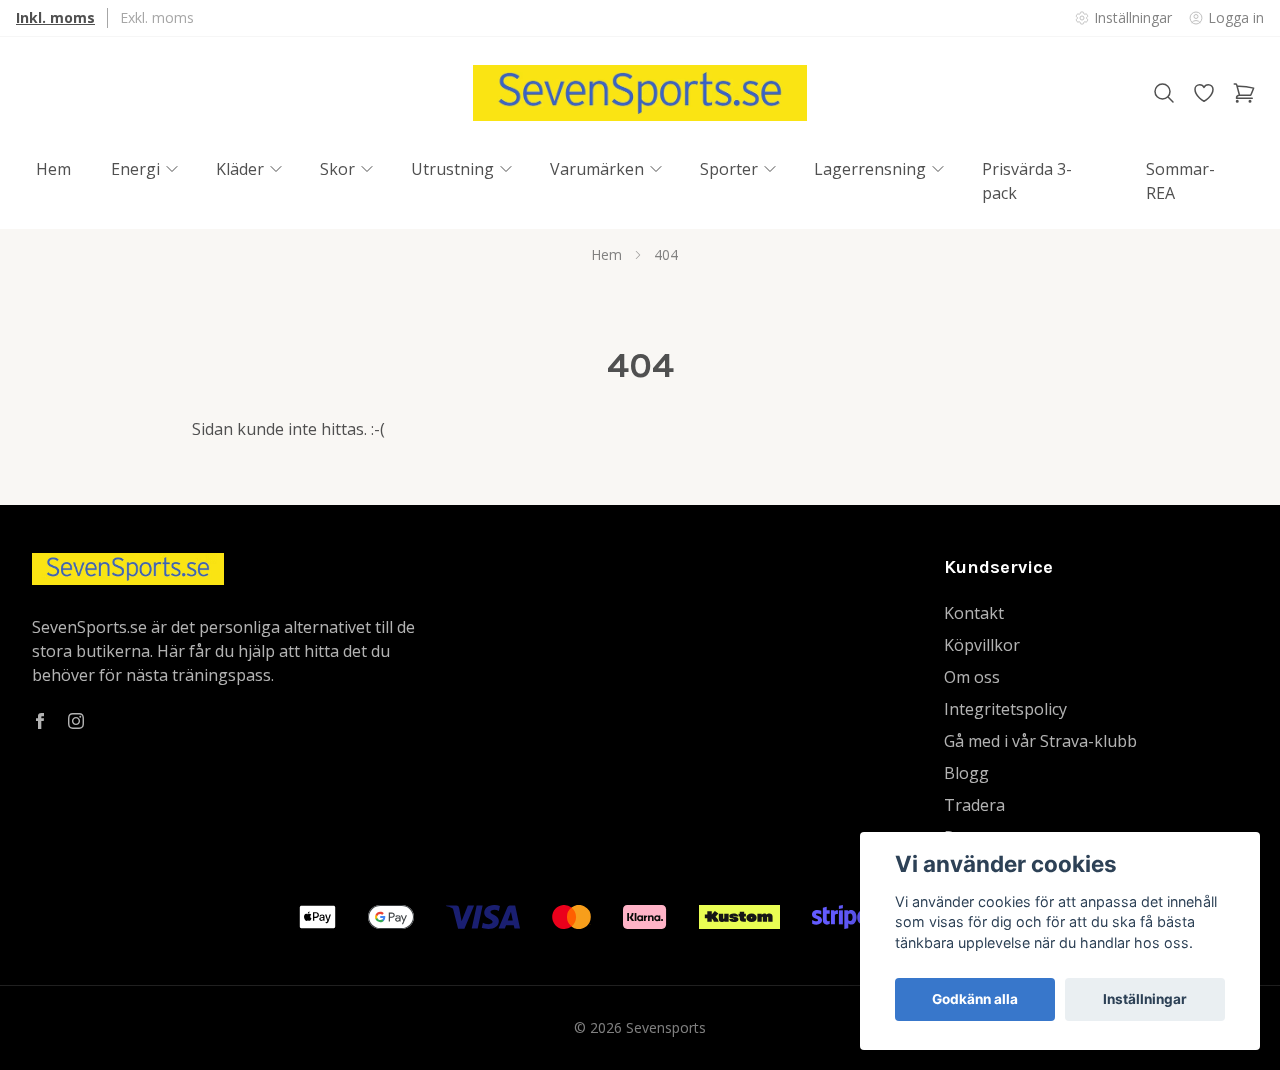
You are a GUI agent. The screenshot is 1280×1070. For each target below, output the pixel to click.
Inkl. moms (55, 17)
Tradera (974, 805)
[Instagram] (76, 721)
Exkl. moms (157, 17)
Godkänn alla (975, 999)
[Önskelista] (1204, 93)
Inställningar (1145, 999)
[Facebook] (40, 721)
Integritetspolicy (1005, 709)
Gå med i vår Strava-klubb (1040, 741)
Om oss (972, 677)
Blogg (966, 773)
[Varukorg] (1244, 93)
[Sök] (1164, 93)
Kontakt (974, 613)
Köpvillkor (982, 645)
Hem (606, 254)
